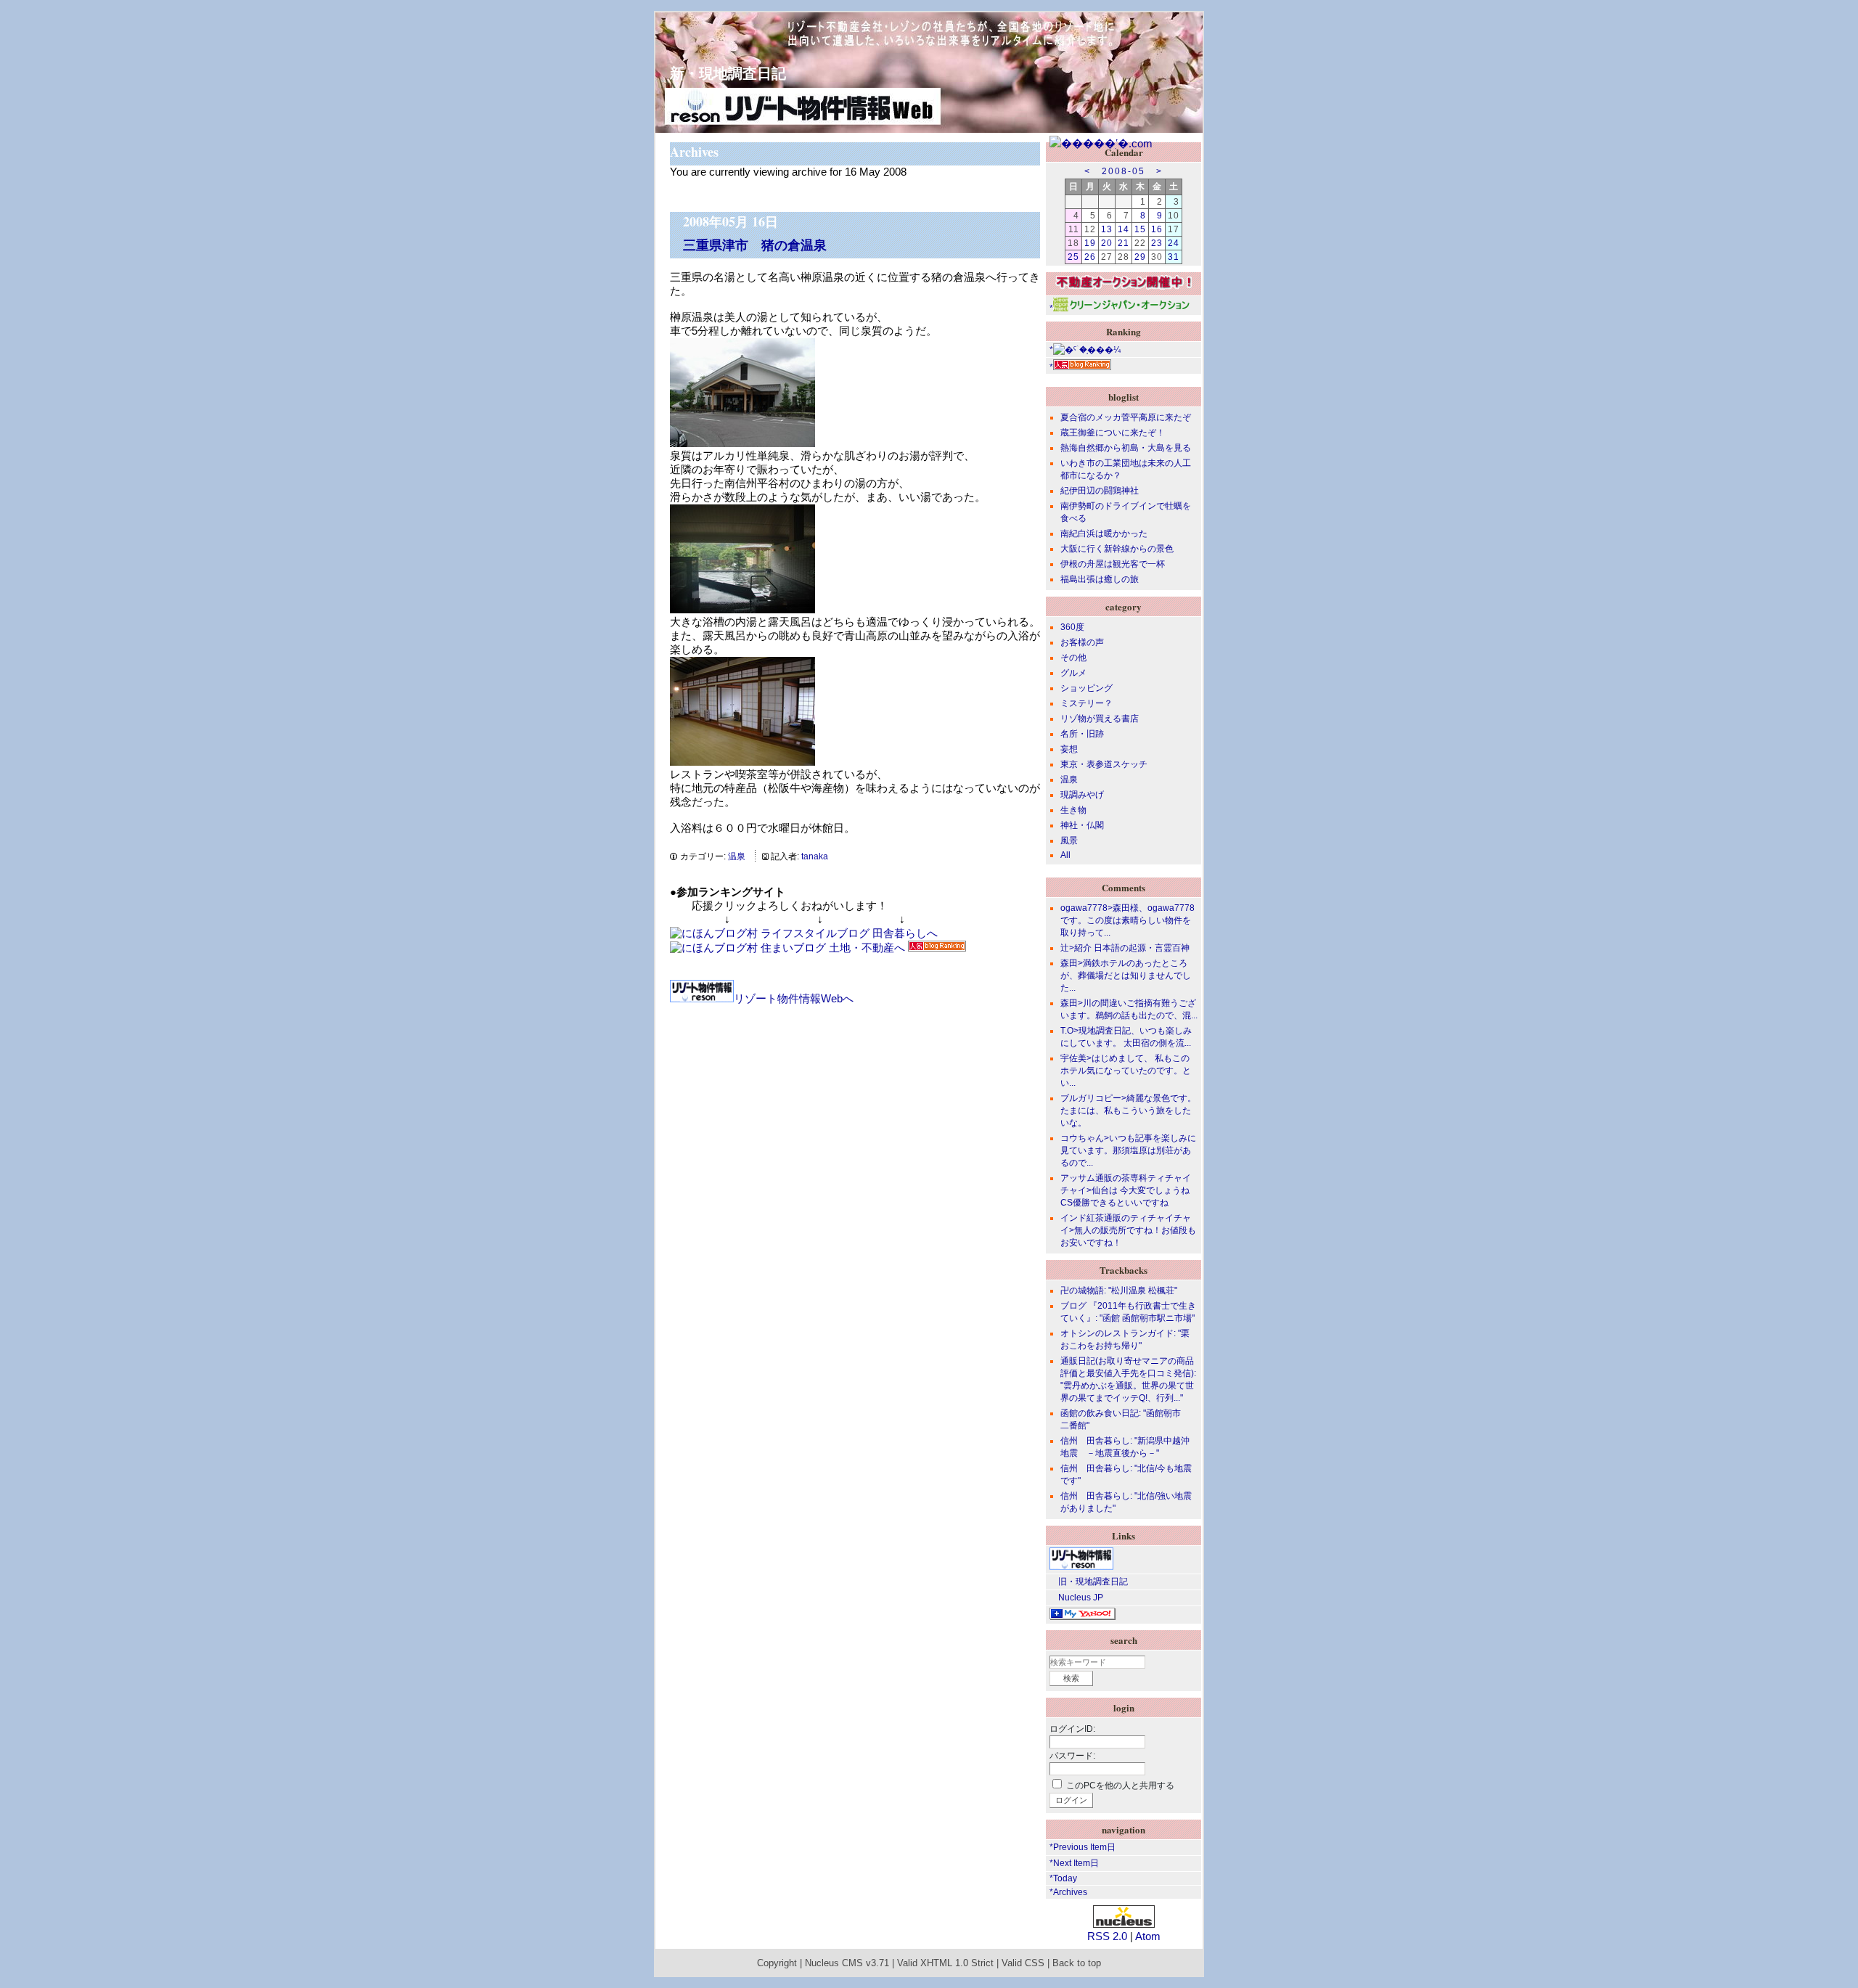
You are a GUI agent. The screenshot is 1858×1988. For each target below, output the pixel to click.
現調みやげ (1082, 795)
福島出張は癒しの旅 (1100, 579)
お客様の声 (1082, 642)
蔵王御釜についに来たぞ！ (1113, 433)
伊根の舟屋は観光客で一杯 (1113, 564)
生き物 (1073, 810)
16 (1157, 229)
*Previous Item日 (1083, 1847)
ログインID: (1072, 1729)
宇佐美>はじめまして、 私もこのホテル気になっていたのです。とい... (1126, 1071)
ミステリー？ (1086, 703)
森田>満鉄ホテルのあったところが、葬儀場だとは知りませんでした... (1126, 975)
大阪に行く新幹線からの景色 (1117, 549)
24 (1174, 243)
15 (1140, 229)
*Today (1063, 1878)
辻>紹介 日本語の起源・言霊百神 (1125, 948)
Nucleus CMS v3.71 (847, 1963)
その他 (1073, 658)
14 (1124, 229)
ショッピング (1086, 688)
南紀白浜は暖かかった (1104, 533)
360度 (1072, 627)
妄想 (1069, 749)
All (1065, 855)
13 (1107, 229)
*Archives (1068, 1892)
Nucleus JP (1076, 1598)
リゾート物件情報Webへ (794, 998)
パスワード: (1072, 1756)
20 (1107, 243)
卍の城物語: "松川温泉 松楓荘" (1119, 1290)
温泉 (737, 856)
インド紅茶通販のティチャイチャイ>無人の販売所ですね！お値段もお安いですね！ (1128, 1230)
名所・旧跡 (1082, 734)
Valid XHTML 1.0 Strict (945, 1963)
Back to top (1077, 1963)
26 (1090, 257)
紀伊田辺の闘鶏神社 (1100, 491)
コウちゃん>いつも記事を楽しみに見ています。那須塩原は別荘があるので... (1128, 1150)
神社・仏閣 (1082, 825)
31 (1174, 257)
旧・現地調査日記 (1089, 1582)
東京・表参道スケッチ (1104, 764)
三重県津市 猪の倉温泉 (755, 245)
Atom (1148, 1936)
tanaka (815, 856)
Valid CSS (1023, 1963)
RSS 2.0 (1107, 1936)
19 (1090, 243)
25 (1073, 257)
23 (1157, 243)
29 (1140, 257)
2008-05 (1124, 171)
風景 (1069, 840)
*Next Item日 (1074, 1863)
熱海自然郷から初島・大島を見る (1126, 448)
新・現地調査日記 (721, 73)
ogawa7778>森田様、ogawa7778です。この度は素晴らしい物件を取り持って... (1128, 920)
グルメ (1073, 673)
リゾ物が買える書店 (1100, 719)
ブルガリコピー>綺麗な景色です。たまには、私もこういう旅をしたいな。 (1128, 1110)
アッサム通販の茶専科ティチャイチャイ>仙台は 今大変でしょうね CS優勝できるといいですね (1126, 1190)
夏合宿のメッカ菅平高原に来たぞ (1126, 417)
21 (1124, 243)
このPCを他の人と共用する (1120, 1785)
